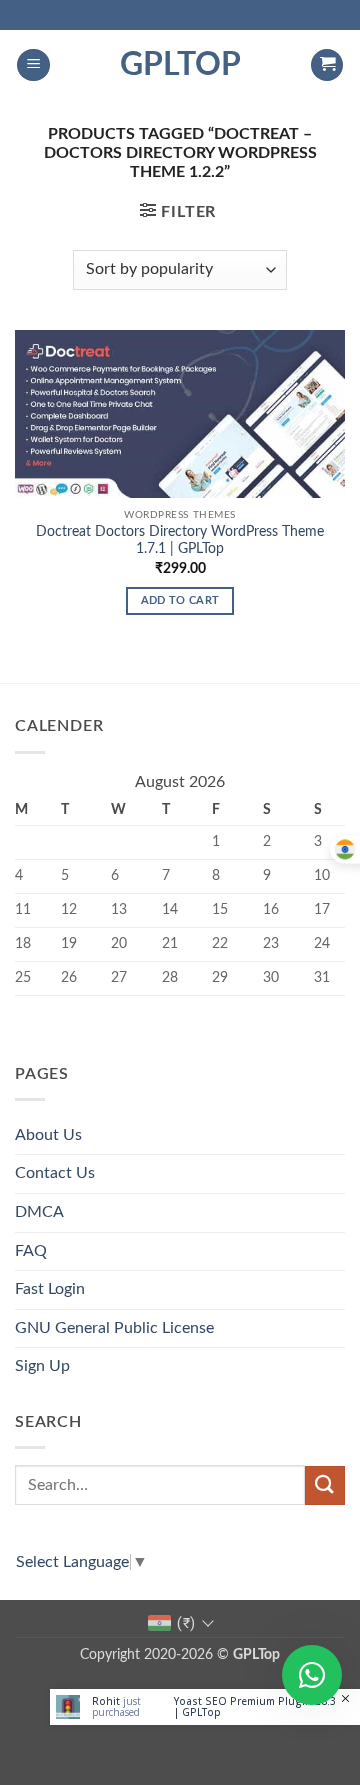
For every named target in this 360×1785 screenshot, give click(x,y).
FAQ (31, 1251)
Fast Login (50, 1289)
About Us (48, 1135)
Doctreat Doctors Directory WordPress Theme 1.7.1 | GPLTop (180, 541)
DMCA (39, 1212)
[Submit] (325, 1485)
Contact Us (55, 1173)
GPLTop (180, 65)
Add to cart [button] (180, 600)
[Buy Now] (205, 1707)
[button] (33, 65)
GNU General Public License (114, 1328)
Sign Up (42, 1366)
